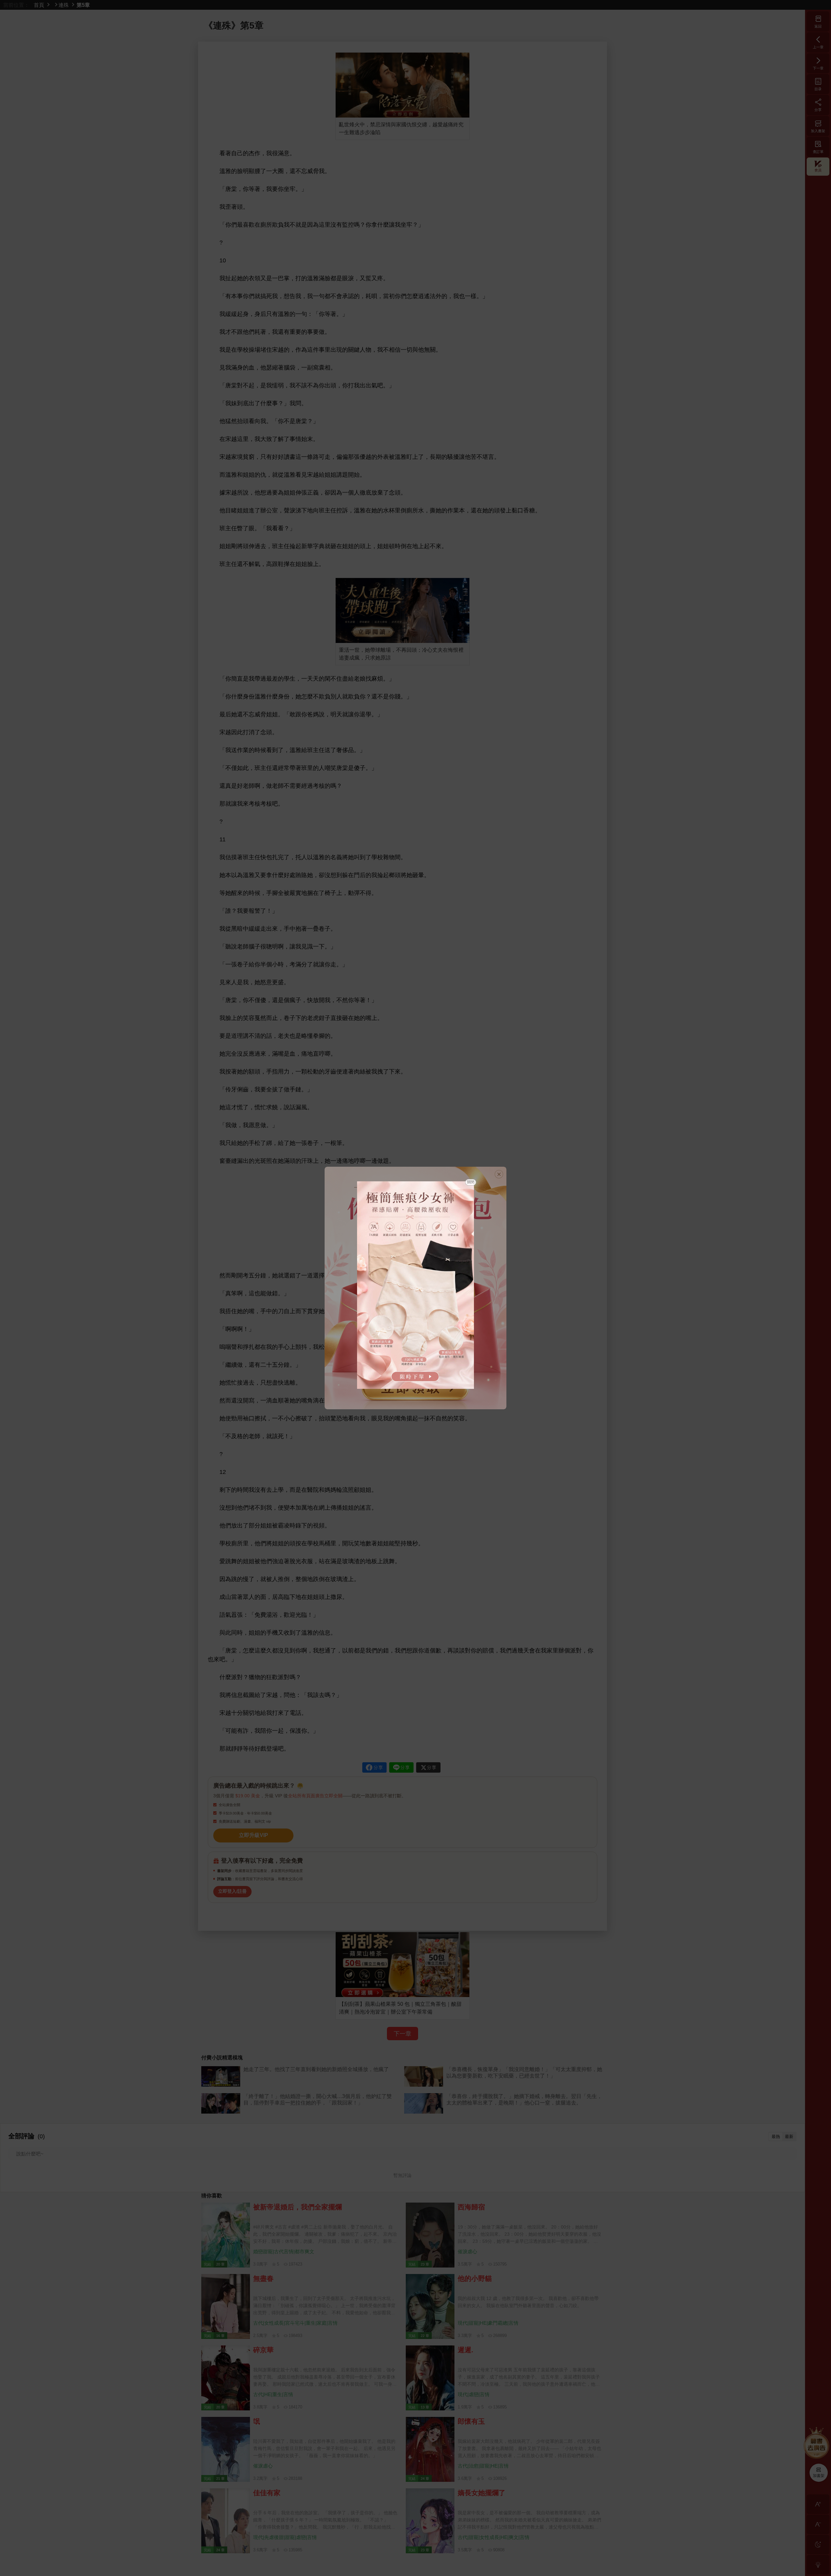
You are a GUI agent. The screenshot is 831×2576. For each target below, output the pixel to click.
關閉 (471, 1182)
